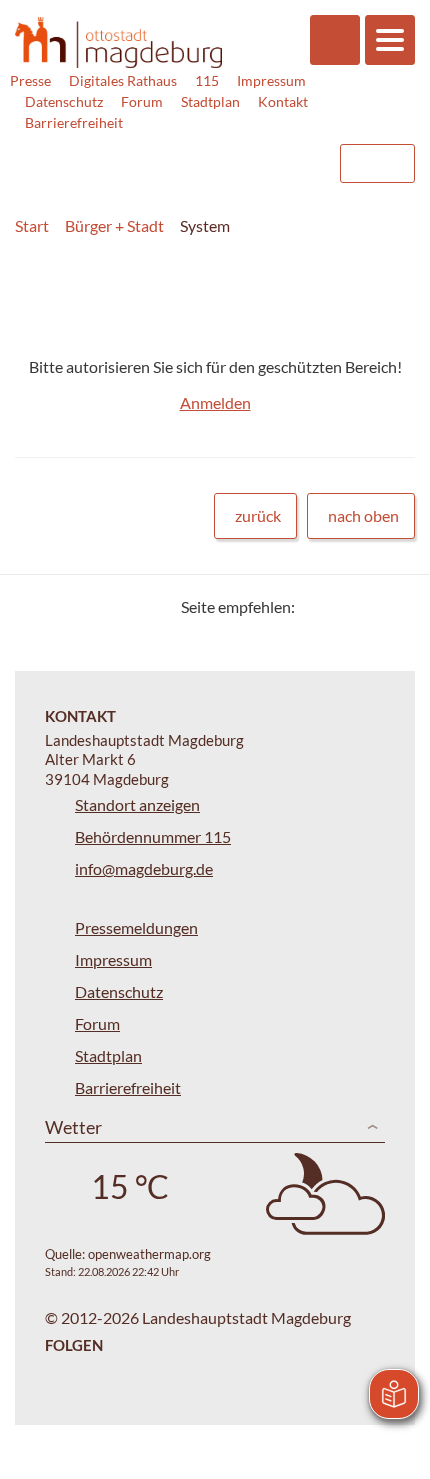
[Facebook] (342, 606)
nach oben (363, 515)
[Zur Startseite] (118, 43)
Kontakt (283, 101)
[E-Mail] (367, 606)
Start (32, 225)
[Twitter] (317, 606)
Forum (142, 101)
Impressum (271, 80)
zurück (258, 515)
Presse (30, 80)
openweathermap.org (149, 1254)
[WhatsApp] (392, 606)
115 (207, 80)
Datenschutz (64, 101)
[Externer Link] (161, 154)
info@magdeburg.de (144, 868)
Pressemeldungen (136, 927)
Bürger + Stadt (114, 225)
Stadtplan (210, 101)
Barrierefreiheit (74, 122)
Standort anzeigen (137, 804)
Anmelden (215, 402)
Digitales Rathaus (123, 80)
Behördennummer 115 (153, 836)
